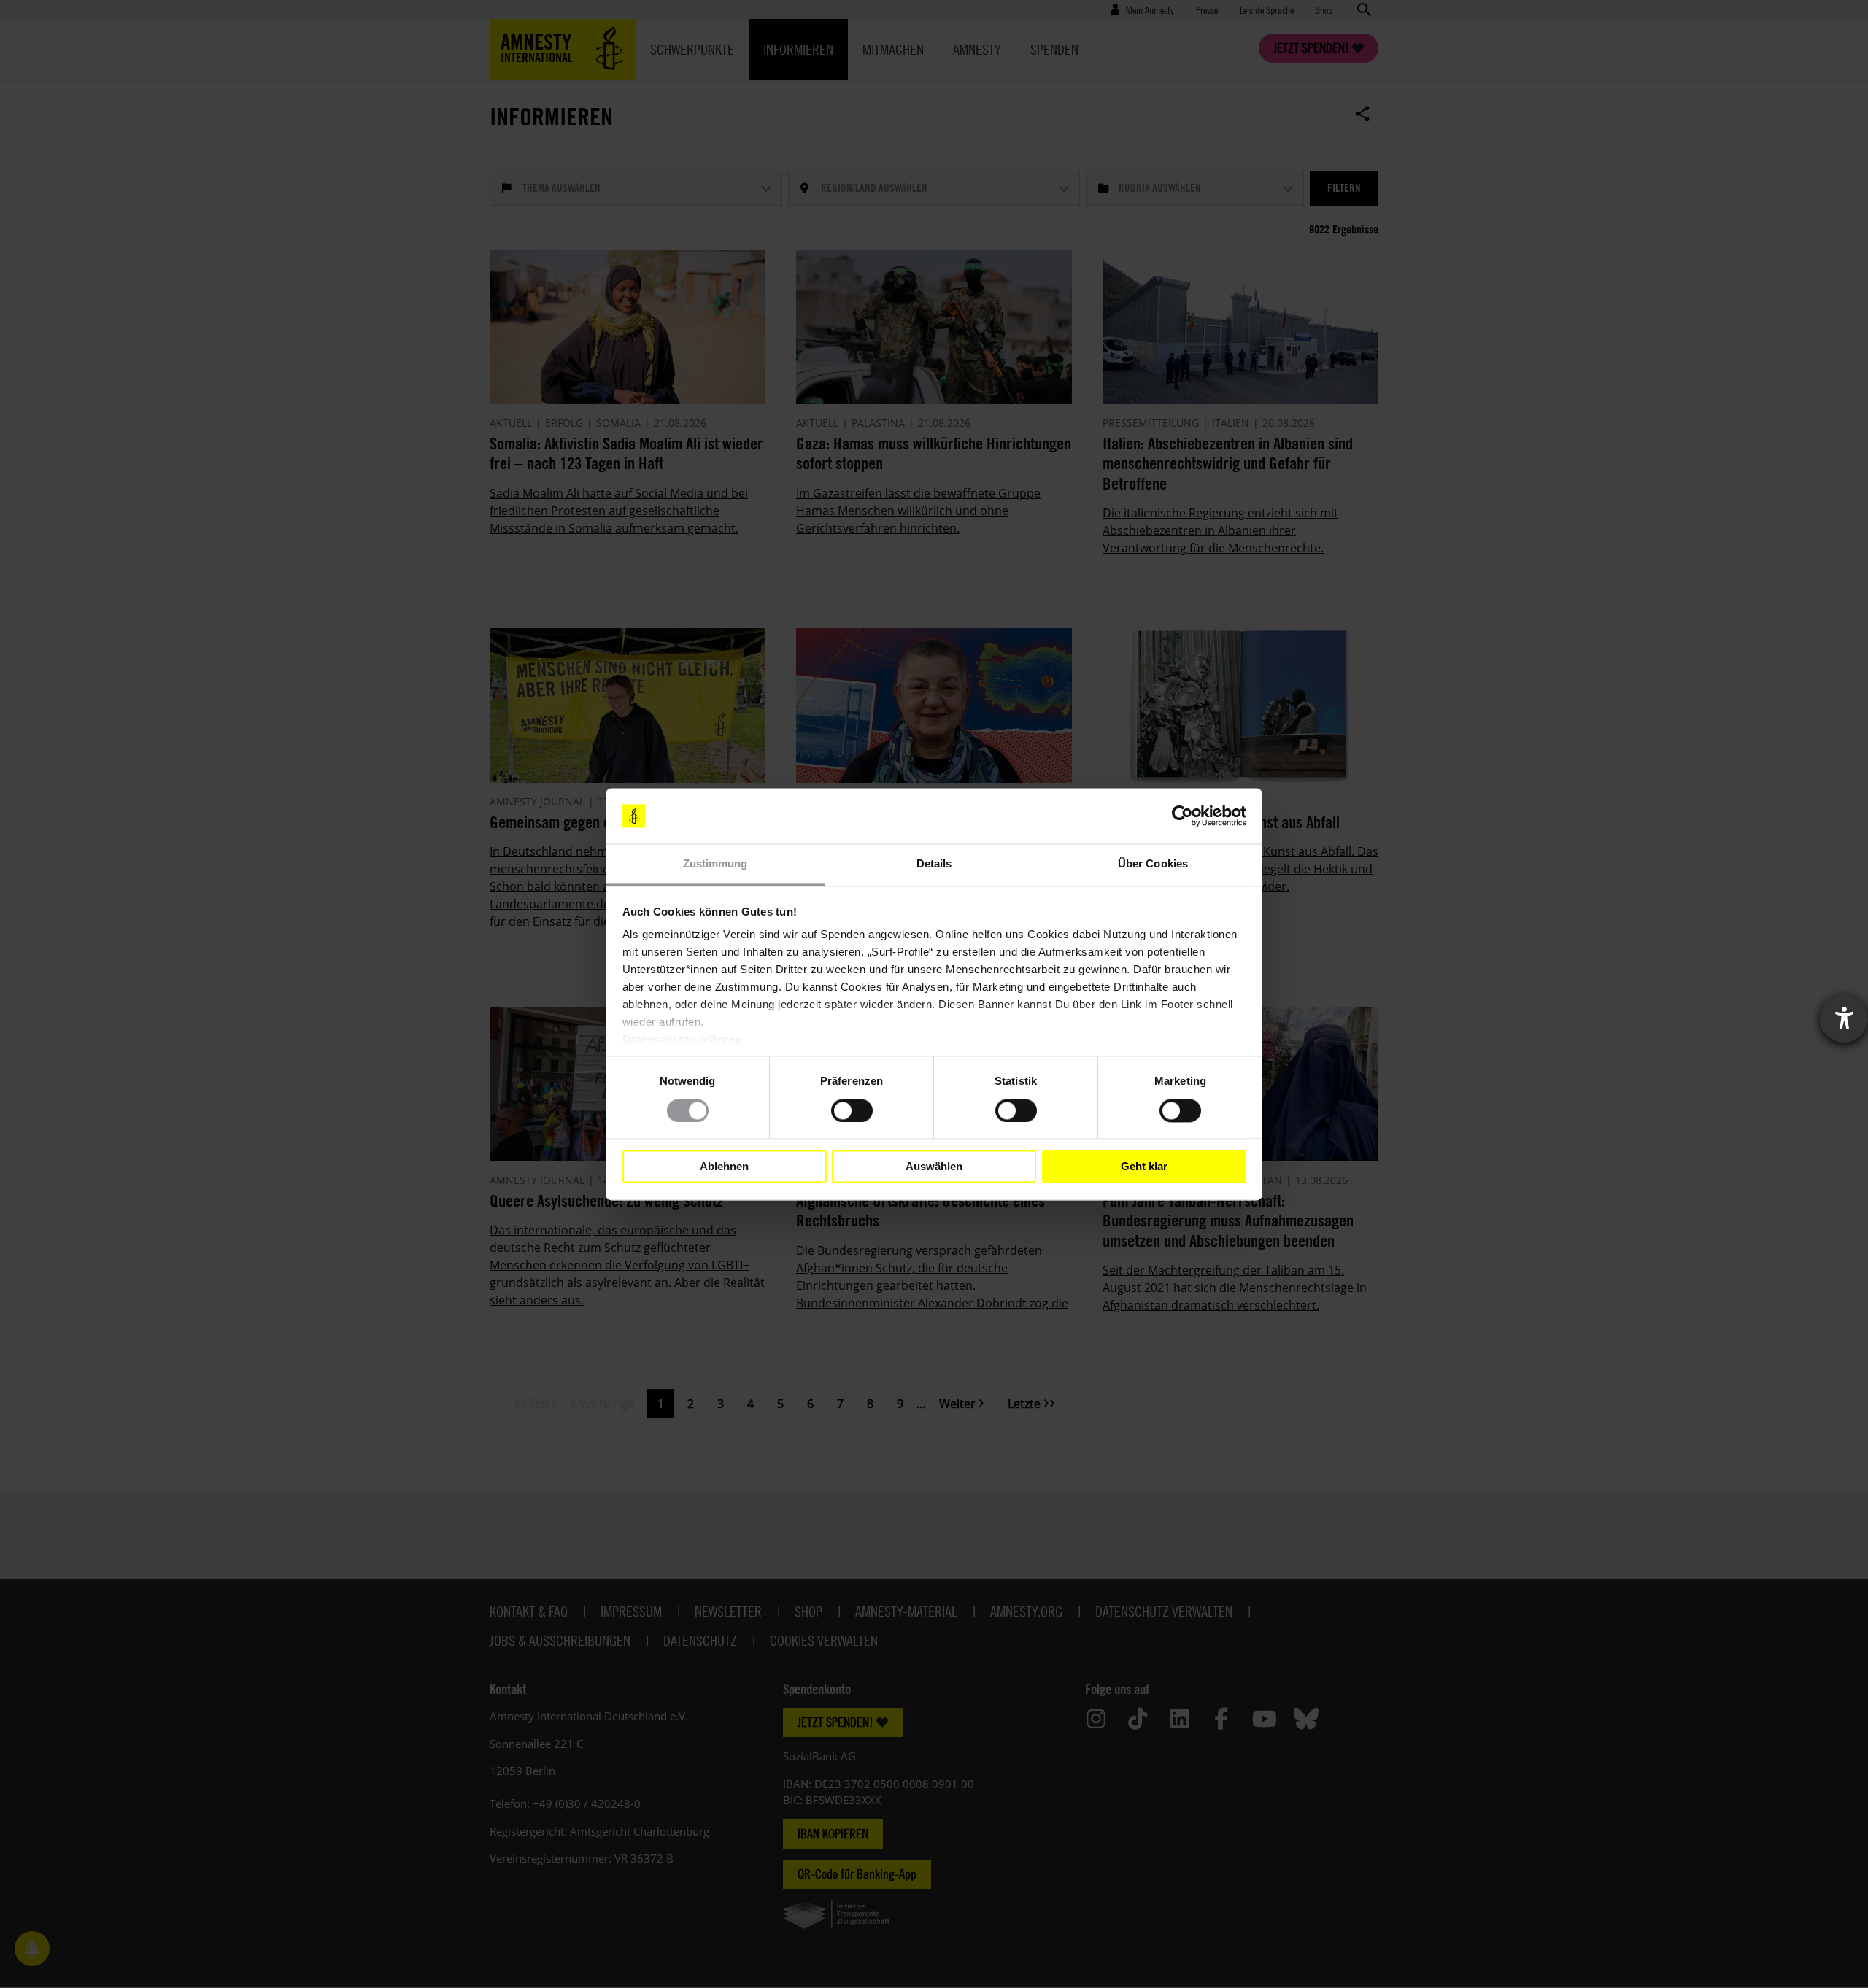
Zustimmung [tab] (715, 864)
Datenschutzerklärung (683, 1040)
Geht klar (1144, 1166)
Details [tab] (934, 864)
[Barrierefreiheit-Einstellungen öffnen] (1844, 1018)
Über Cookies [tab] (1153, 864)
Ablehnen (724, 1166)
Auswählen (934, 1166)
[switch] (852, 1110)
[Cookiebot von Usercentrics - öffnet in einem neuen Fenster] (1182, 816)
